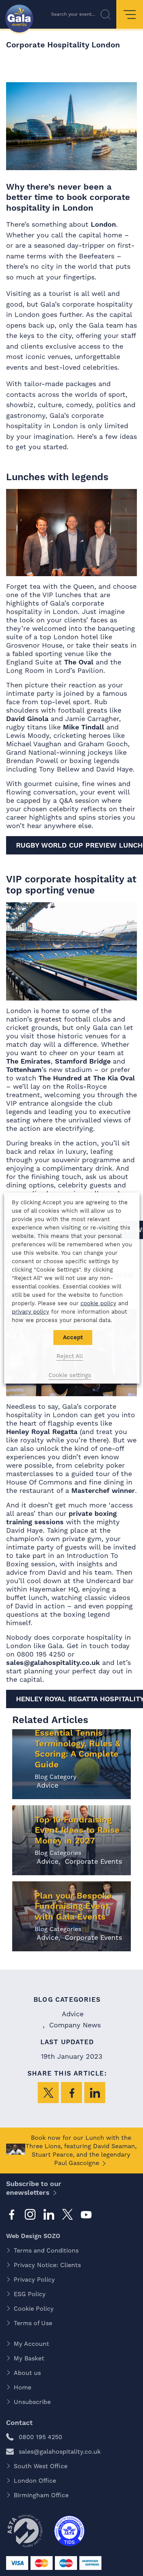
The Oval (79, 662)
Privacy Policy (34, 2280)
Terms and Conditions (46, 2250)
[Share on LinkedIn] (95, 2093)
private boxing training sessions (61, 1518)
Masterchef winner (103, 1490)
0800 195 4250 (40, 2437)
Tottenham (24, 1070)
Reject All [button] (70, 1356)
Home (22, 2387)
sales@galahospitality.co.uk (53, 1662)
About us (27, 2373)
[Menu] (130, 14)
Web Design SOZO (33, 2236)
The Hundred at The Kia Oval (87, 1078)
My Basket (29, 2358)
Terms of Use (33, 2323)
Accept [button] (72, 1337)
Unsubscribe (32, 2402)
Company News (74, 2025)
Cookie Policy (34, 2309)
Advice (47, 1785)
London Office (35, 2481)
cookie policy (98, 1303)
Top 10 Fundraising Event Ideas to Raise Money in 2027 (77, 1830)
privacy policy (30, 1312)
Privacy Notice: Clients (47, 2265)
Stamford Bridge (83, 1061)
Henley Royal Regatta (42, 1432)
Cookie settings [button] (70, 1375)
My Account (31, 2344)
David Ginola (27, 719)
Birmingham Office (41, 2495)
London (103, 224)
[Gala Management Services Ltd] (19, 19)
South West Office (41, 2466)
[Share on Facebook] (71, 2093)
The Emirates (28, 1061)
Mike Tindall (84, 727)
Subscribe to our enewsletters (34, 2188)
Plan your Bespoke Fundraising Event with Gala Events (73, 1906)
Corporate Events (92, 1861)
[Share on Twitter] (48, 2093)
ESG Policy (30, 2294)
